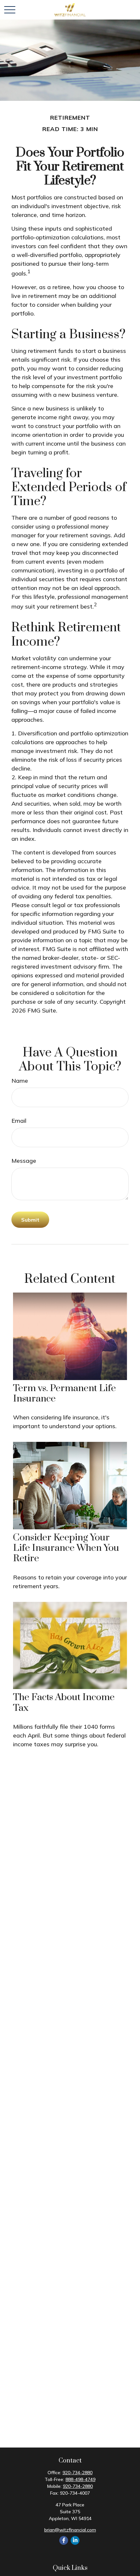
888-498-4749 (80, 2479)
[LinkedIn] (75, 2540)
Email (19, 1121)
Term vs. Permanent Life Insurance (64, 1394)
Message (24, 1161)
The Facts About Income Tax (64, 1703)
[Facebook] (64, 2540)
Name (20, 1081)
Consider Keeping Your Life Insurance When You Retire (66, 1548)
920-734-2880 (77, 2473)
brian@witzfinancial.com (70, 2530)
